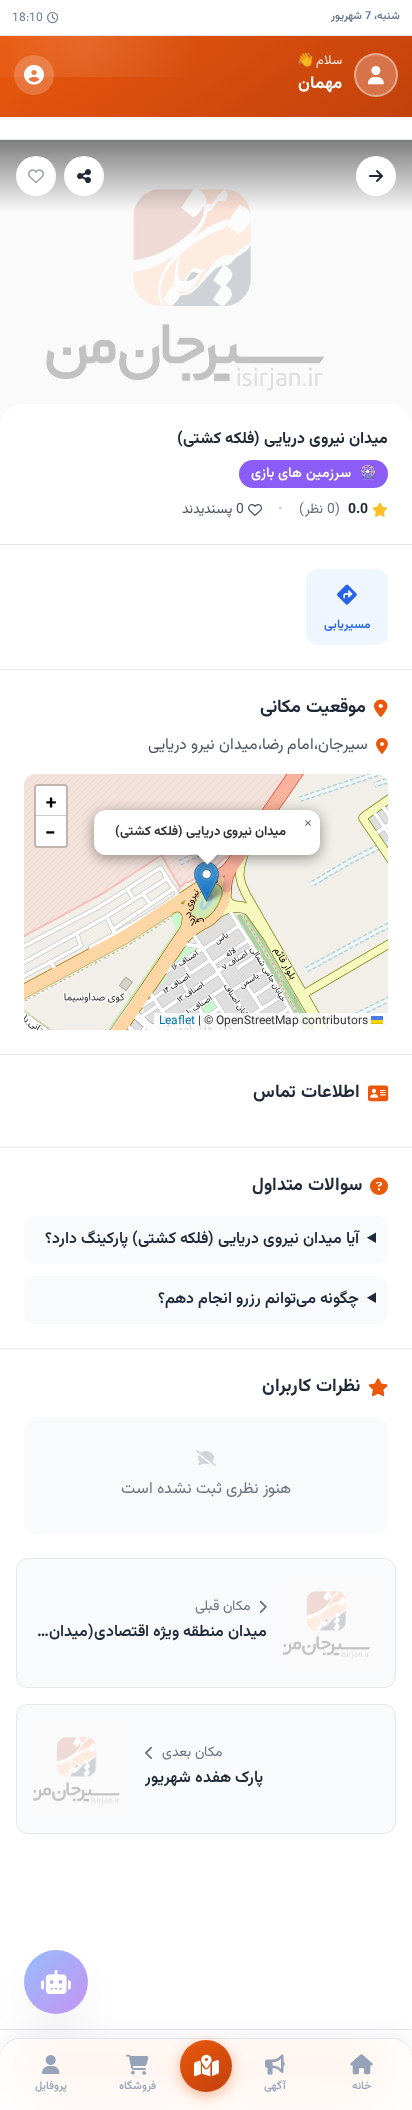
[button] (206, 881)
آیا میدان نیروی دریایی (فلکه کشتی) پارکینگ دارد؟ (202, 1240)
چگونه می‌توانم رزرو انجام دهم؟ (258, 1300)
